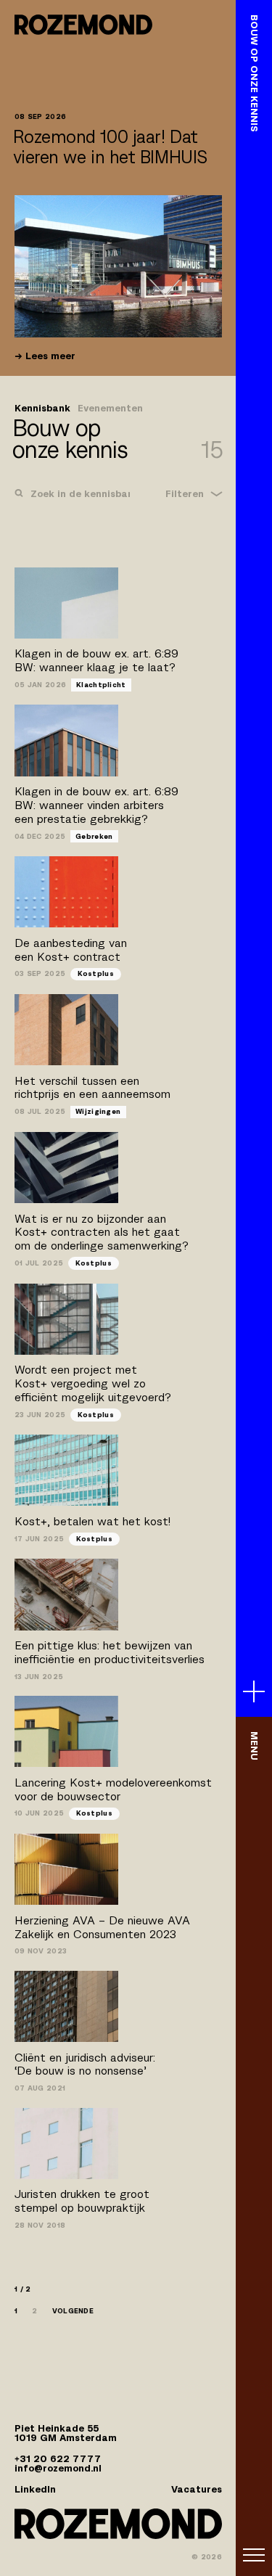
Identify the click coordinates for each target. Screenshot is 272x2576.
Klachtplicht (101, 685)
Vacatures (197, 2489)
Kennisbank (42, 409)
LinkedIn (35, 2489)
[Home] (83, 25)
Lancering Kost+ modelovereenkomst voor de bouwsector (113, 1789)
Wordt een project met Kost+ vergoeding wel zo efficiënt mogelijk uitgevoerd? (93, 1383)
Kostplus (96, 973)
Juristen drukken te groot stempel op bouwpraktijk (82, 2201)
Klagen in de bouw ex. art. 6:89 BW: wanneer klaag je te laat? (96, 660)
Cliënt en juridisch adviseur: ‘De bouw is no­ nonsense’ (85, 2064)
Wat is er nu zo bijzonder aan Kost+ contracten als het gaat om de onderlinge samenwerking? (102, 1232)
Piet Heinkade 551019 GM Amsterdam (66, 2433)
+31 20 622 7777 (58, 2459)
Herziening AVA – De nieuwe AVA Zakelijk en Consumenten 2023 (102, 1927)
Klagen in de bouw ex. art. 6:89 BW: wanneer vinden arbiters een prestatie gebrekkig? (96, 805)
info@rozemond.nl (58, 2468)
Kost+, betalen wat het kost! (92, 1521)
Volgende (73, 2311)
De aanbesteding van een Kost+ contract (71, 950)
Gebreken (94, 836)
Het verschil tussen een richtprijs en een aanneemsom (92, 1088)
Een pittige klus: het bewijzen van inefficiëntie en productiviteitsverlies (110, 1652)
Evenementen (110, 409)
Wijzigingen (98, 1111)
